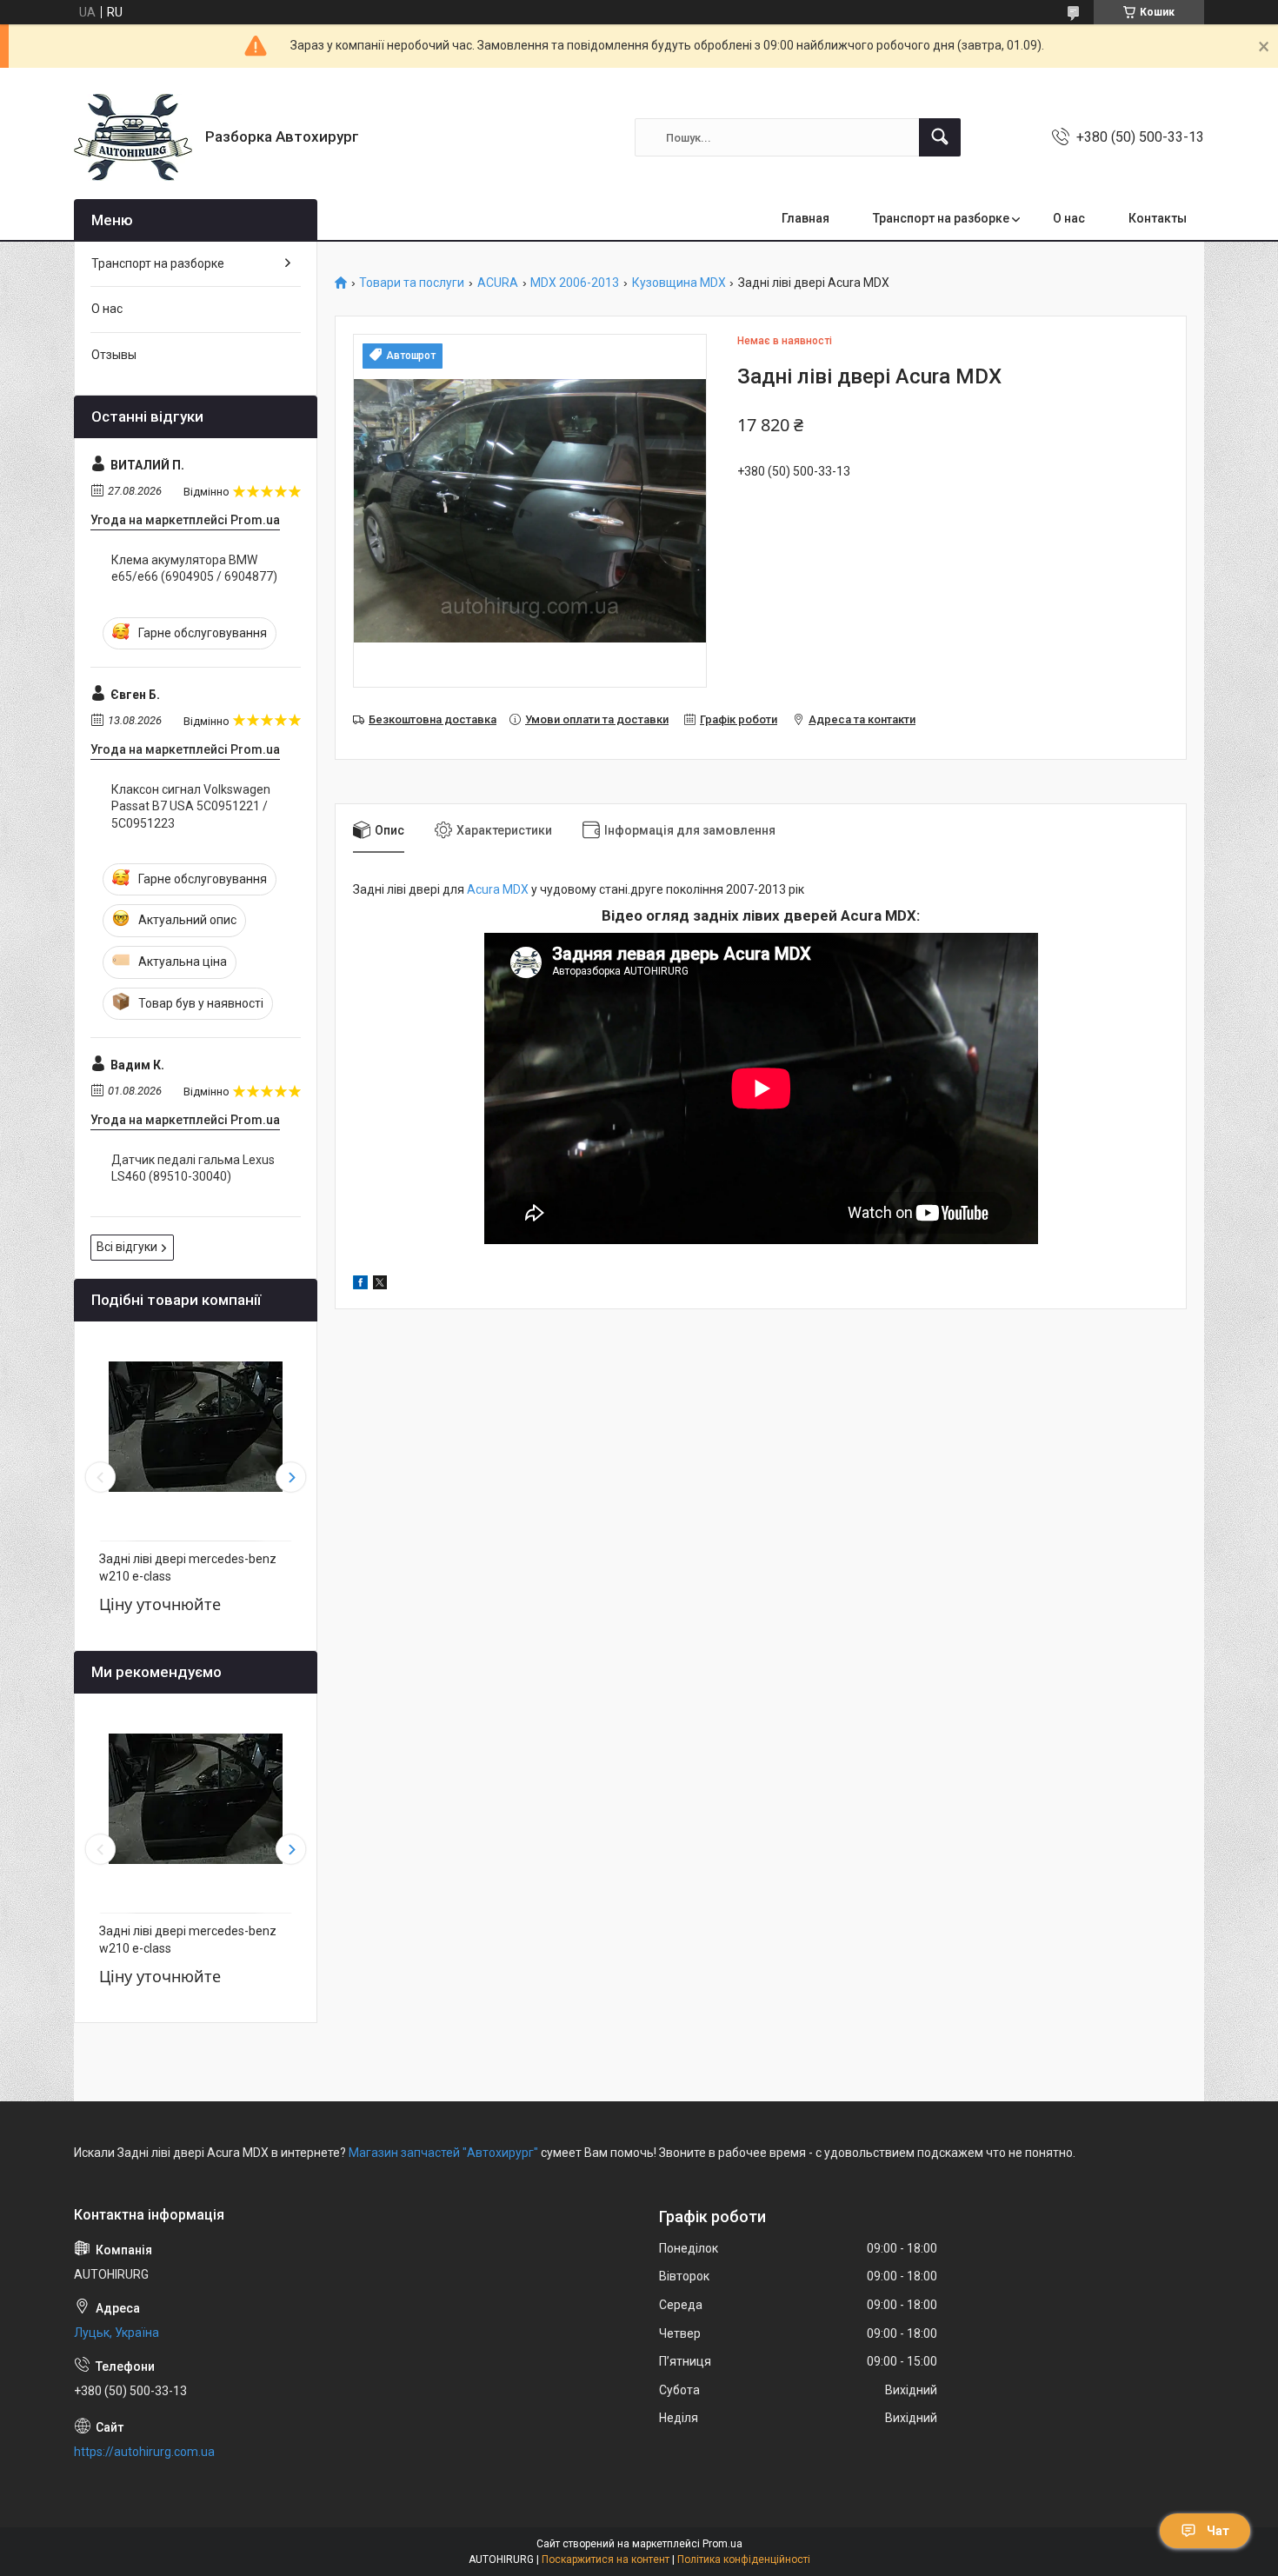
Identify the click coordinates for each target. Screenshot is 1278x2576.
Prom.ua (722, 2544)
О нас (1069, 218)
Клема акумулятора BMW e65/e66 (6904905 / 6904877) (194, 569)
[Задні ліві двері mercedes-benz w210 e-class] (196, 1427)
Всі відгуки (127, 1247)
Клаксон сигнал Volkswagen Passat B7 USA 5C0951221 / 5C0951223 (191, 806)
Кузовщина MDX (679, 283)
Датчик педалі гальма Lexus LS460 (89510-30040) (193, 1168)
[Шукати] (940, 137)
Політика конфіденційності (744, 2559)
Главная (805, 218)
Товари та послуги (412, 283)
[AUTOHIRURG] (133, 137)
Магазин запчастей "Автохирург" (443, 2153)
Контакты (1158, 218)
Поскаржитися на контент (606, 2559)
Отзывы (114, 355)
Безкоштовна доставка (433, 719)
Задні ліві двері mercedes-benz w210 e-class (188, 1568)
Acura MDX (498, 889)
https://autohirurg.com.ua (144, 2452)
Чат (1218, 2531)
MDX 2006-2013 (575, 283)
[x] (380, 1285)
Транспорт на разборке (941, 218)
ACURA (498, 283)
